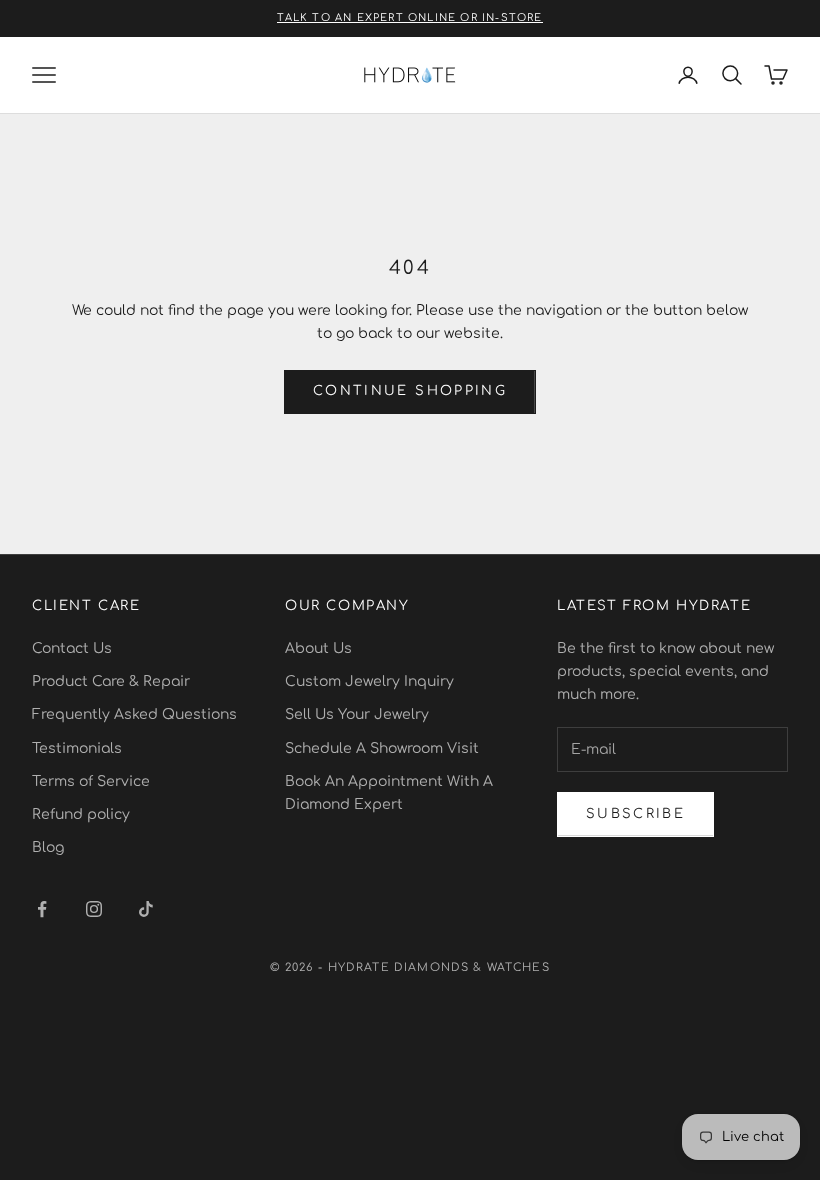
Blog (48, 847)
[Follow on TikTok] (146, 909)
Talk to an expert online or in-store (409, 17)
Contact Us (72, 648)
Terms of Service (91, 781)
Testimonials (77, 748)
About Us (318, 648)
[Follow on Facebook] (42, 909)
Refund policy (81, 814)
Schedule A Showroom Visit (382, 748)
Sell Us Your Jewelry (357, 714)
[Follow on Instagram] (94, 909)
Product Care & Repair (111, 681)
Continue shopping (410, 391)
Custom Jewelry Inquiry (369, 681)
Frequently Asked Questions (134, 714)
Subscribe (635, 814)
